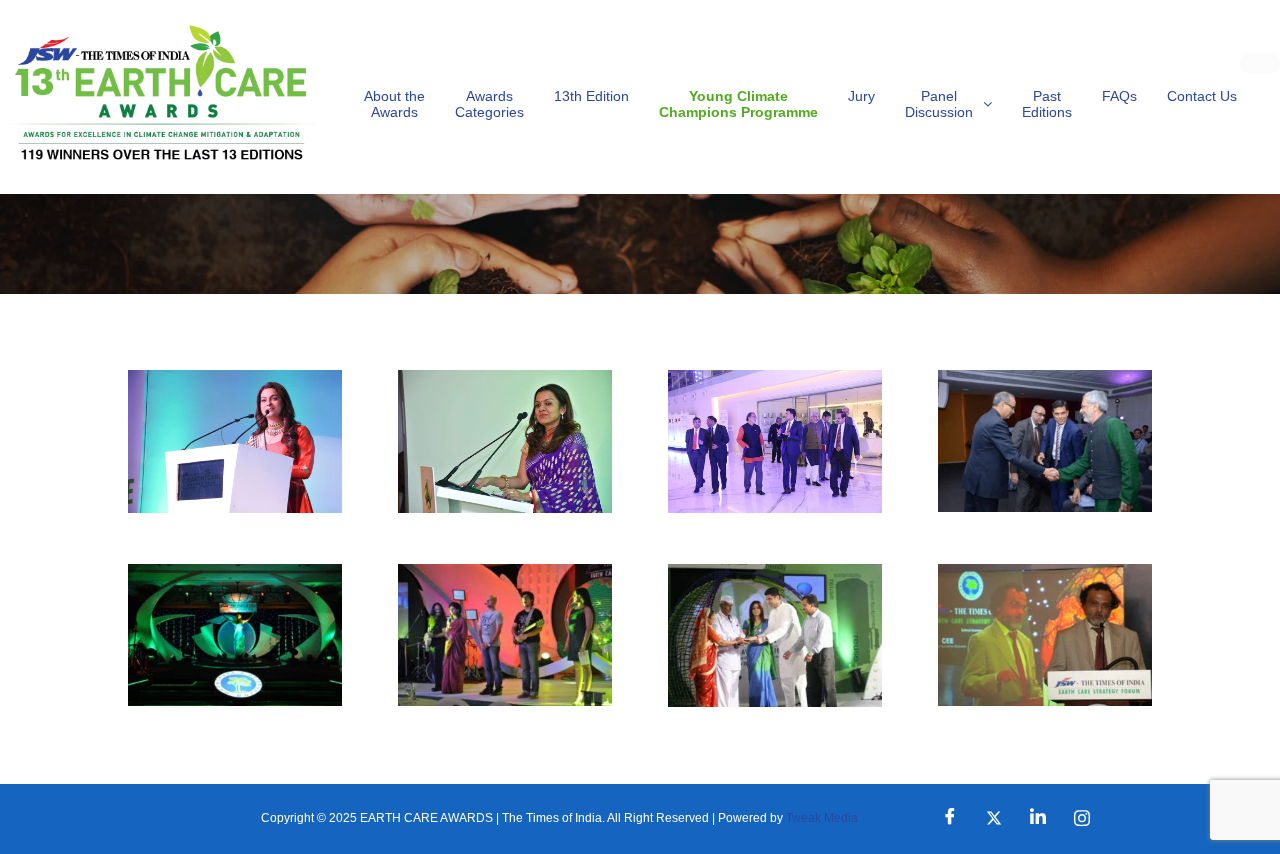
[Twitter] (994, 819)
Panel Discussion (939, 104)
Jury (861, 96)
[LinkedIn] (1038, 819)
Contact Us (1202, 96)
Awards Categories (489, 104)
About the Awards (394, 104)
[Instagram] (1082, 819)
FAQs (1119, 96)
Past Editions (1047, 104)
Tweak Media (822, 818)
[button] (948, 104)
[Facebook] (950, 819)
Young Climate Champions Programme (738, 104)
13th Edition (591, 96)
